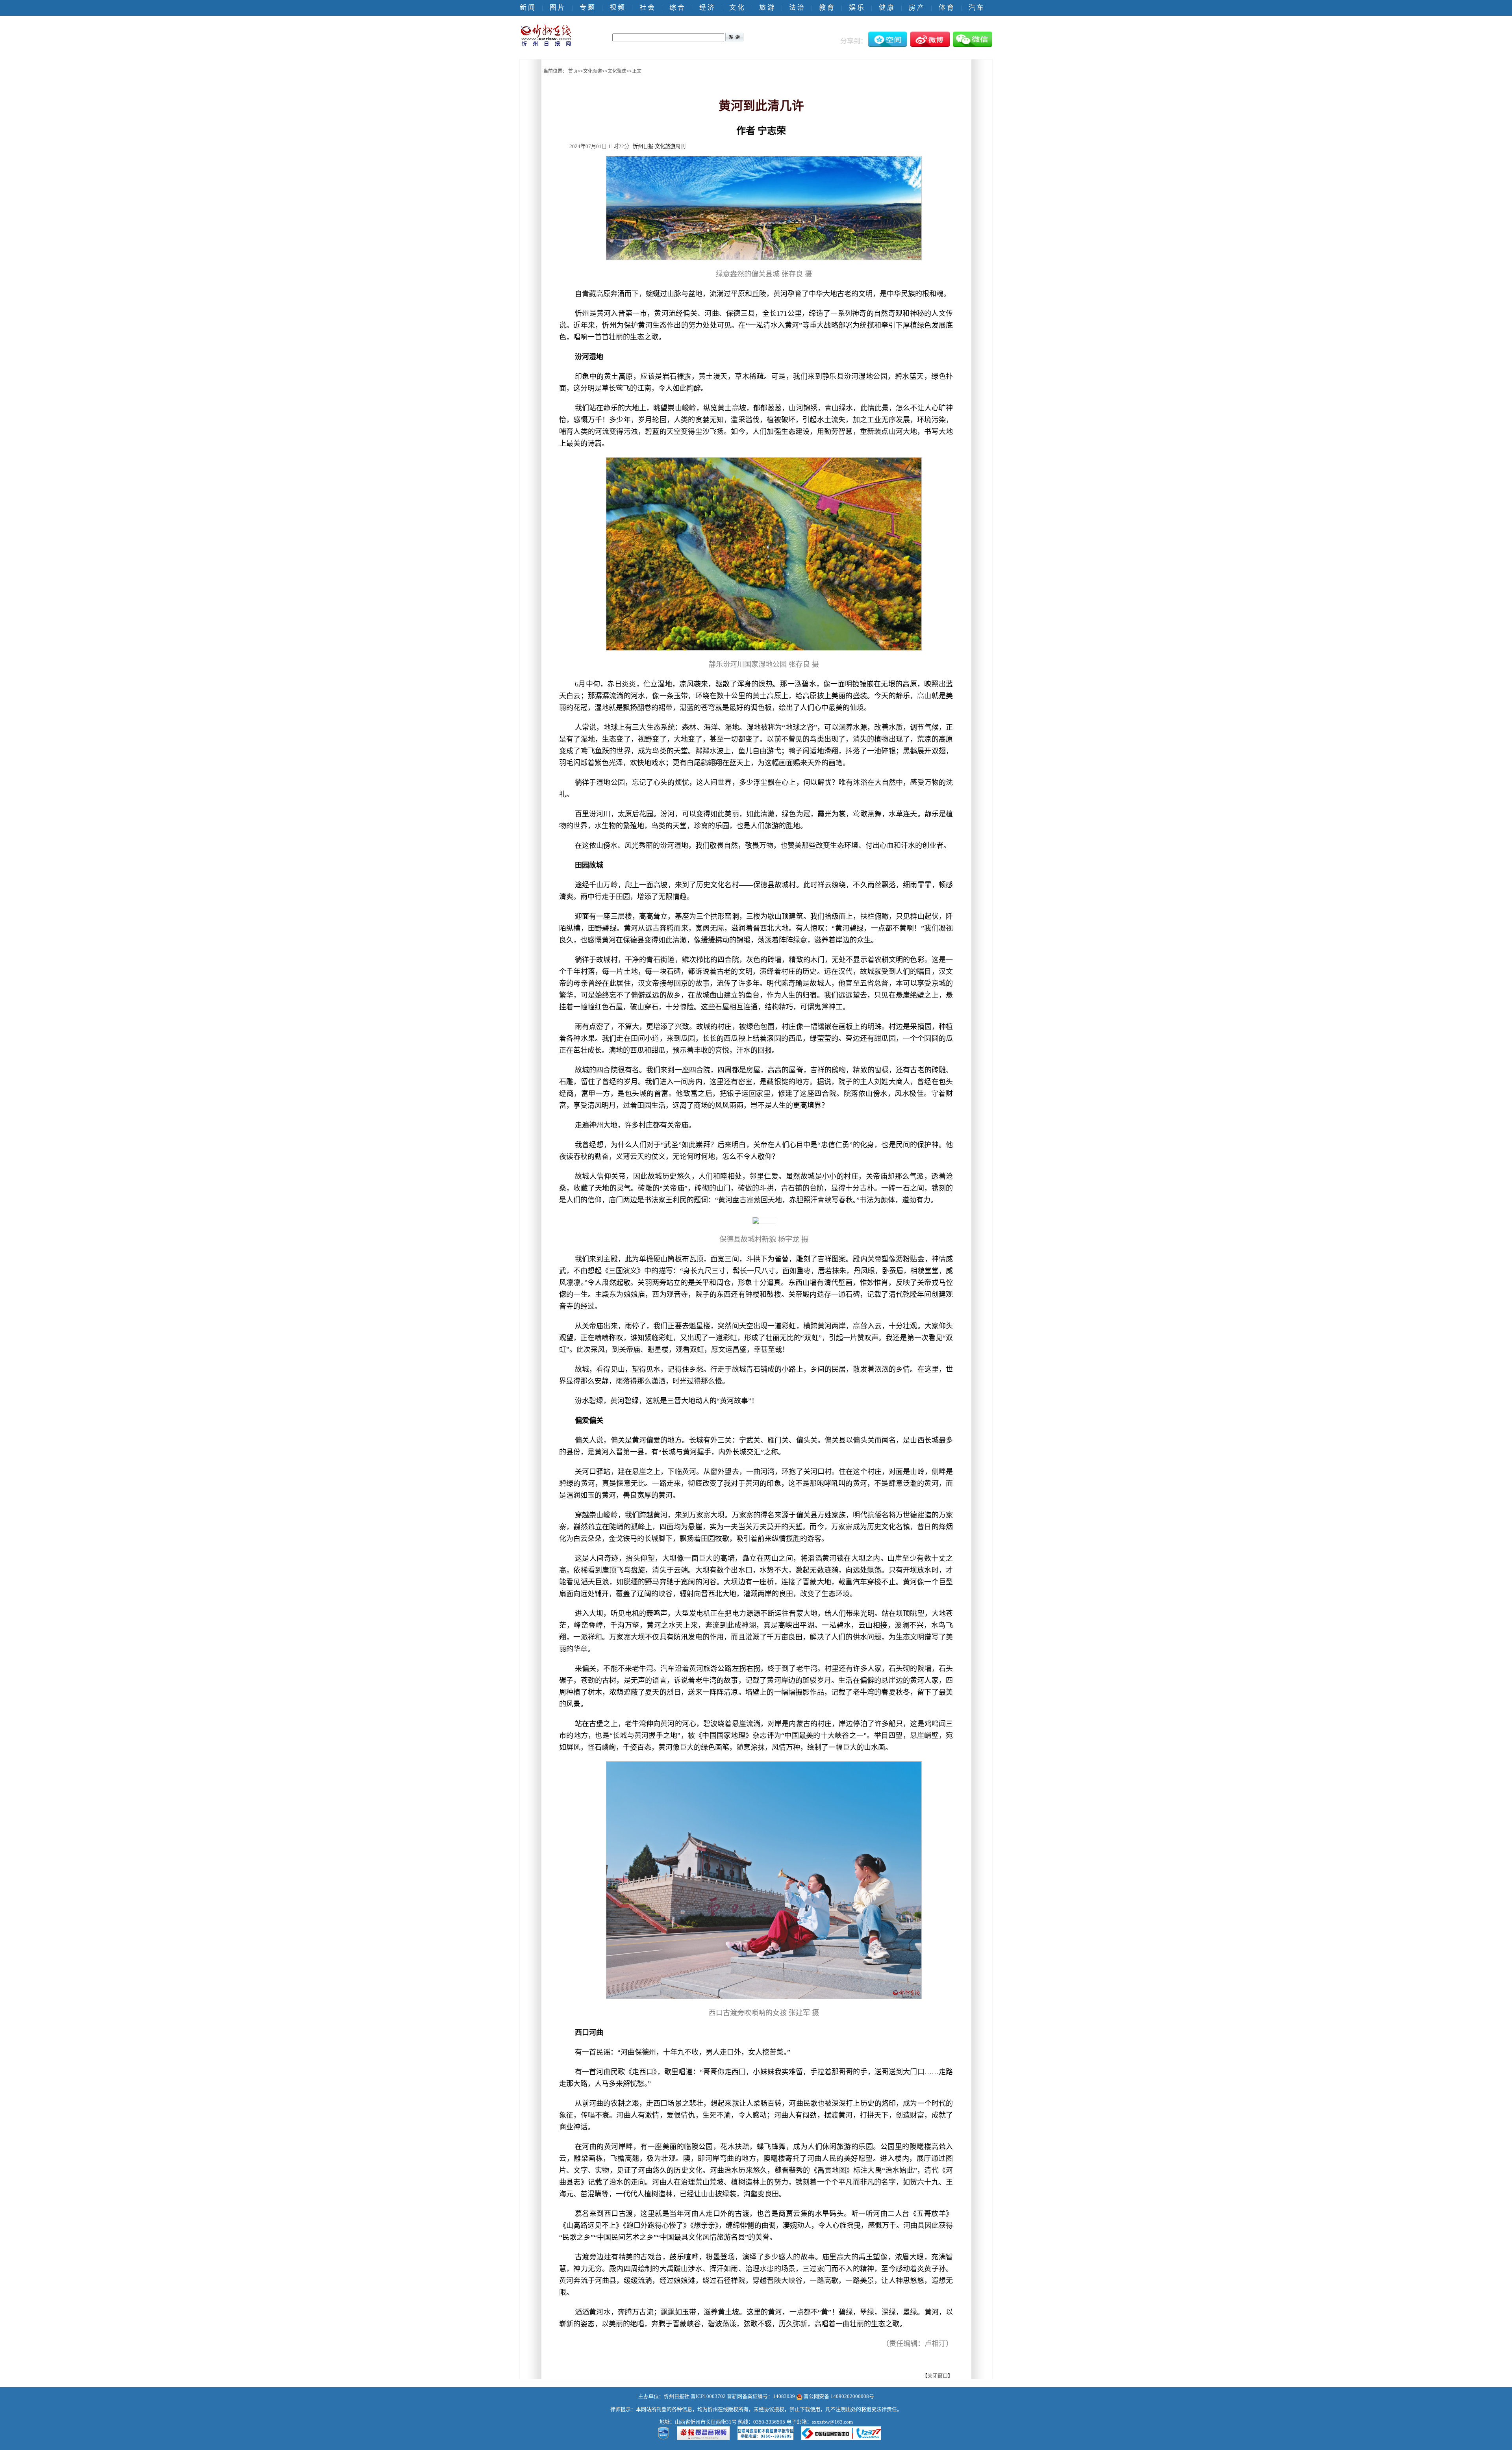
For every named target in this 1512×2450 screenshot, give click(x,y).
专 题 (587, 8)
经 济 (707, 8)
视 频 (617, 8)
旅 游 (767, 8)
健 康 (886, 8)
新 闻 (527, 8)
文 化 (737, 8)
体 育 (946, 8)
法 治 (797, 8)
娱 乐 (856, 8)
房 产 (916, 8)
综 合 (677, 8)
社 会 (647, 8)
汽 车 (976, 8)
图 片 (557, 8)
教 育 (826, 8)
